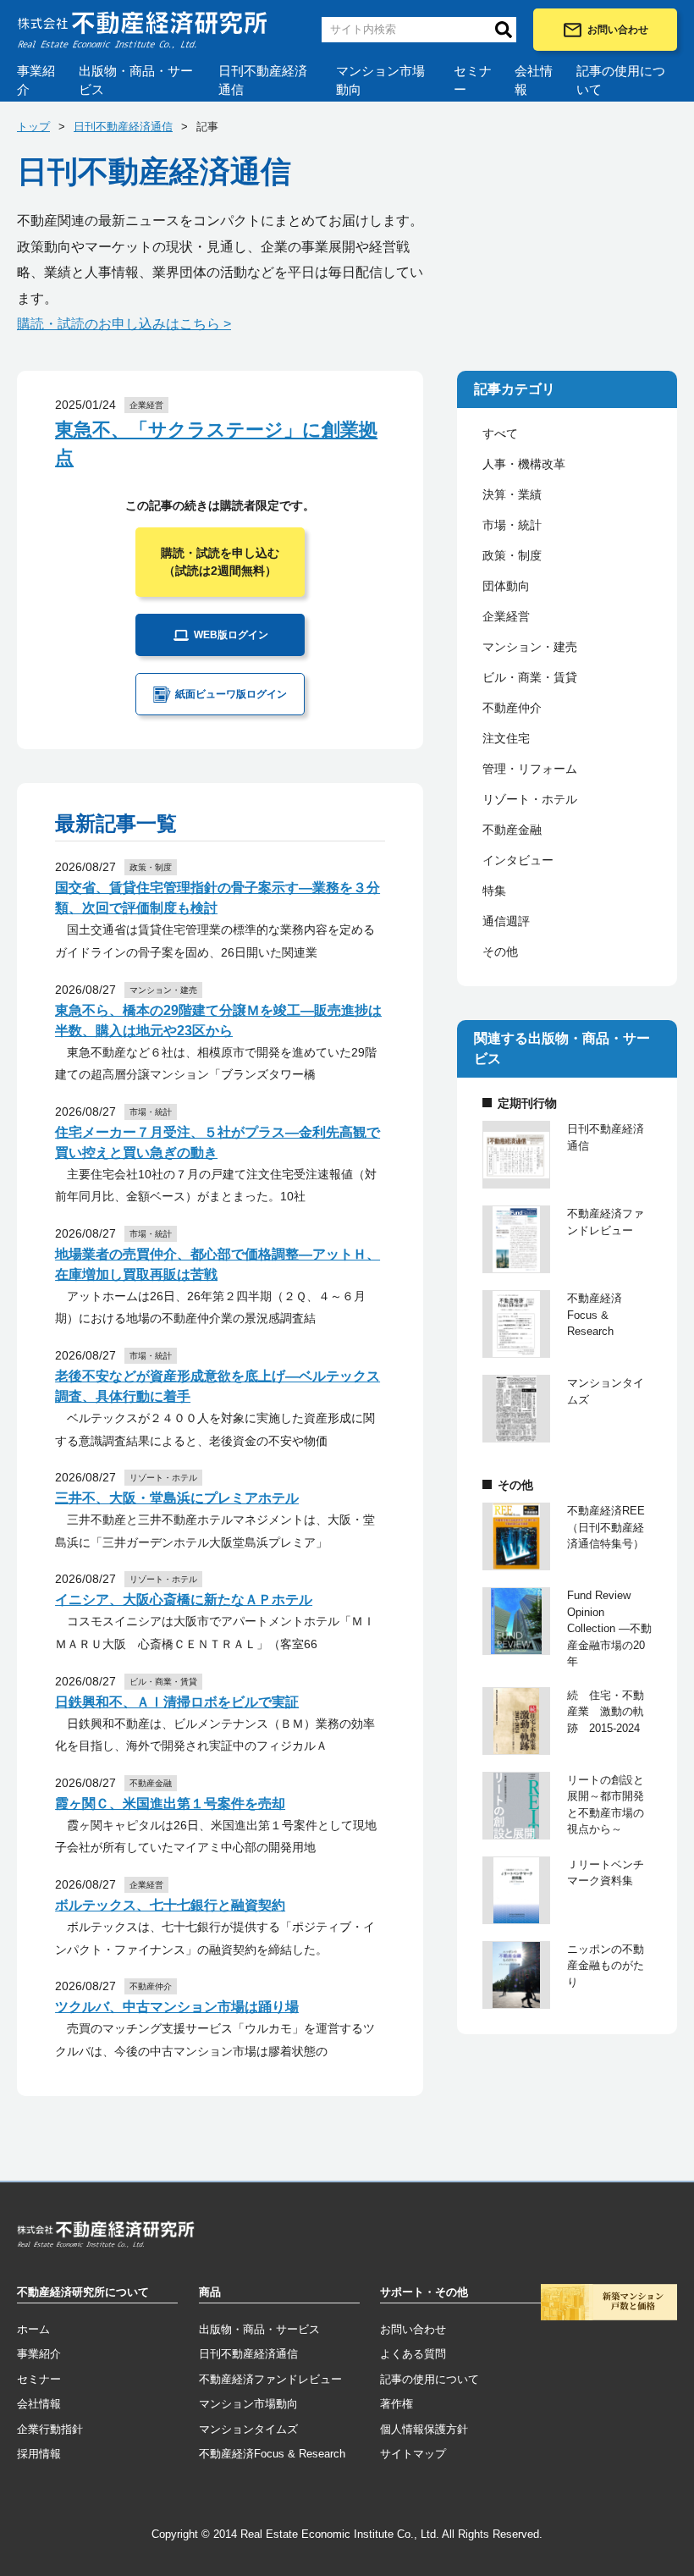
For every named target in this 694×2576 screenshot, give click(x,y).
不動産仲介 (512, 708)
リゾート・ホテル (530, 799)
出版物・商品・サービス (136, 80)
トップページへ (106, 2237)
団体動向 (506, 586)
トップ (33, 127)
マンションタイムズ (248, 2429)
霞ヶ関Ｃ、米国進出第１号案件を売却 (170, 1804)
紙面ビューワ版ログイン (231, 694)
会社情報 (534, 80)
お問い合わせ (618, 30)
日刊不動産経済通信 (263, 80)
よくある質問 (413, 2354)
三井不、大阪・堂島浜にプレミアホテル (177, 1498)
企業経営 (506, 616)
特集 (494, 891)
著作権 (397, 2404)
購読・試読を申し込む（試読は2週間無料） (220, 562)
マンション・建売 (530, 647)
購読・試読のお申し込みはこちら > (124, 324)
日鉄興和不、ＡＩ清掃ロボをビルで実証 (177, 1702)
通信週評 (506, 921)
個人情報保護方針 (424, 2429)
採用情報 (39, 2454)
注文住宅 (506, 738)
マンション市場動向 (380, 80)
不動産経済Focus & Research (272, 2454)
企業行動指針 (50, 2429)
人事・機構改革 (524, 464)
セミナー (473, 80)
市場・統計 (512, 525)
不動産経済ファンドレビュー (270, 2379)
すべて (500, 433)
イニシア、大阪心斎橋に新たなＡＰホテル (184, 1600)
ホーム (33, 2329)
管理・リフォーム (530, 769)
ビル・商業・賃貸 (530, 677)
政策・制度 (512, 555)
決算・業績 (512, 494)
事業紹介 (36, 80)
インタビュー (518, 860)
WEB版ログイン (231, 635)
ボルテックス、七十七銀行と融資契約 (170, 1905)
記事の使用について (621, 80)
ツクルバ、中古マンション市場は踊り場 (177, 2007)
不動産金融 (512, 830)
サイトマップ (413, 2454)
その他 (500, 952)
